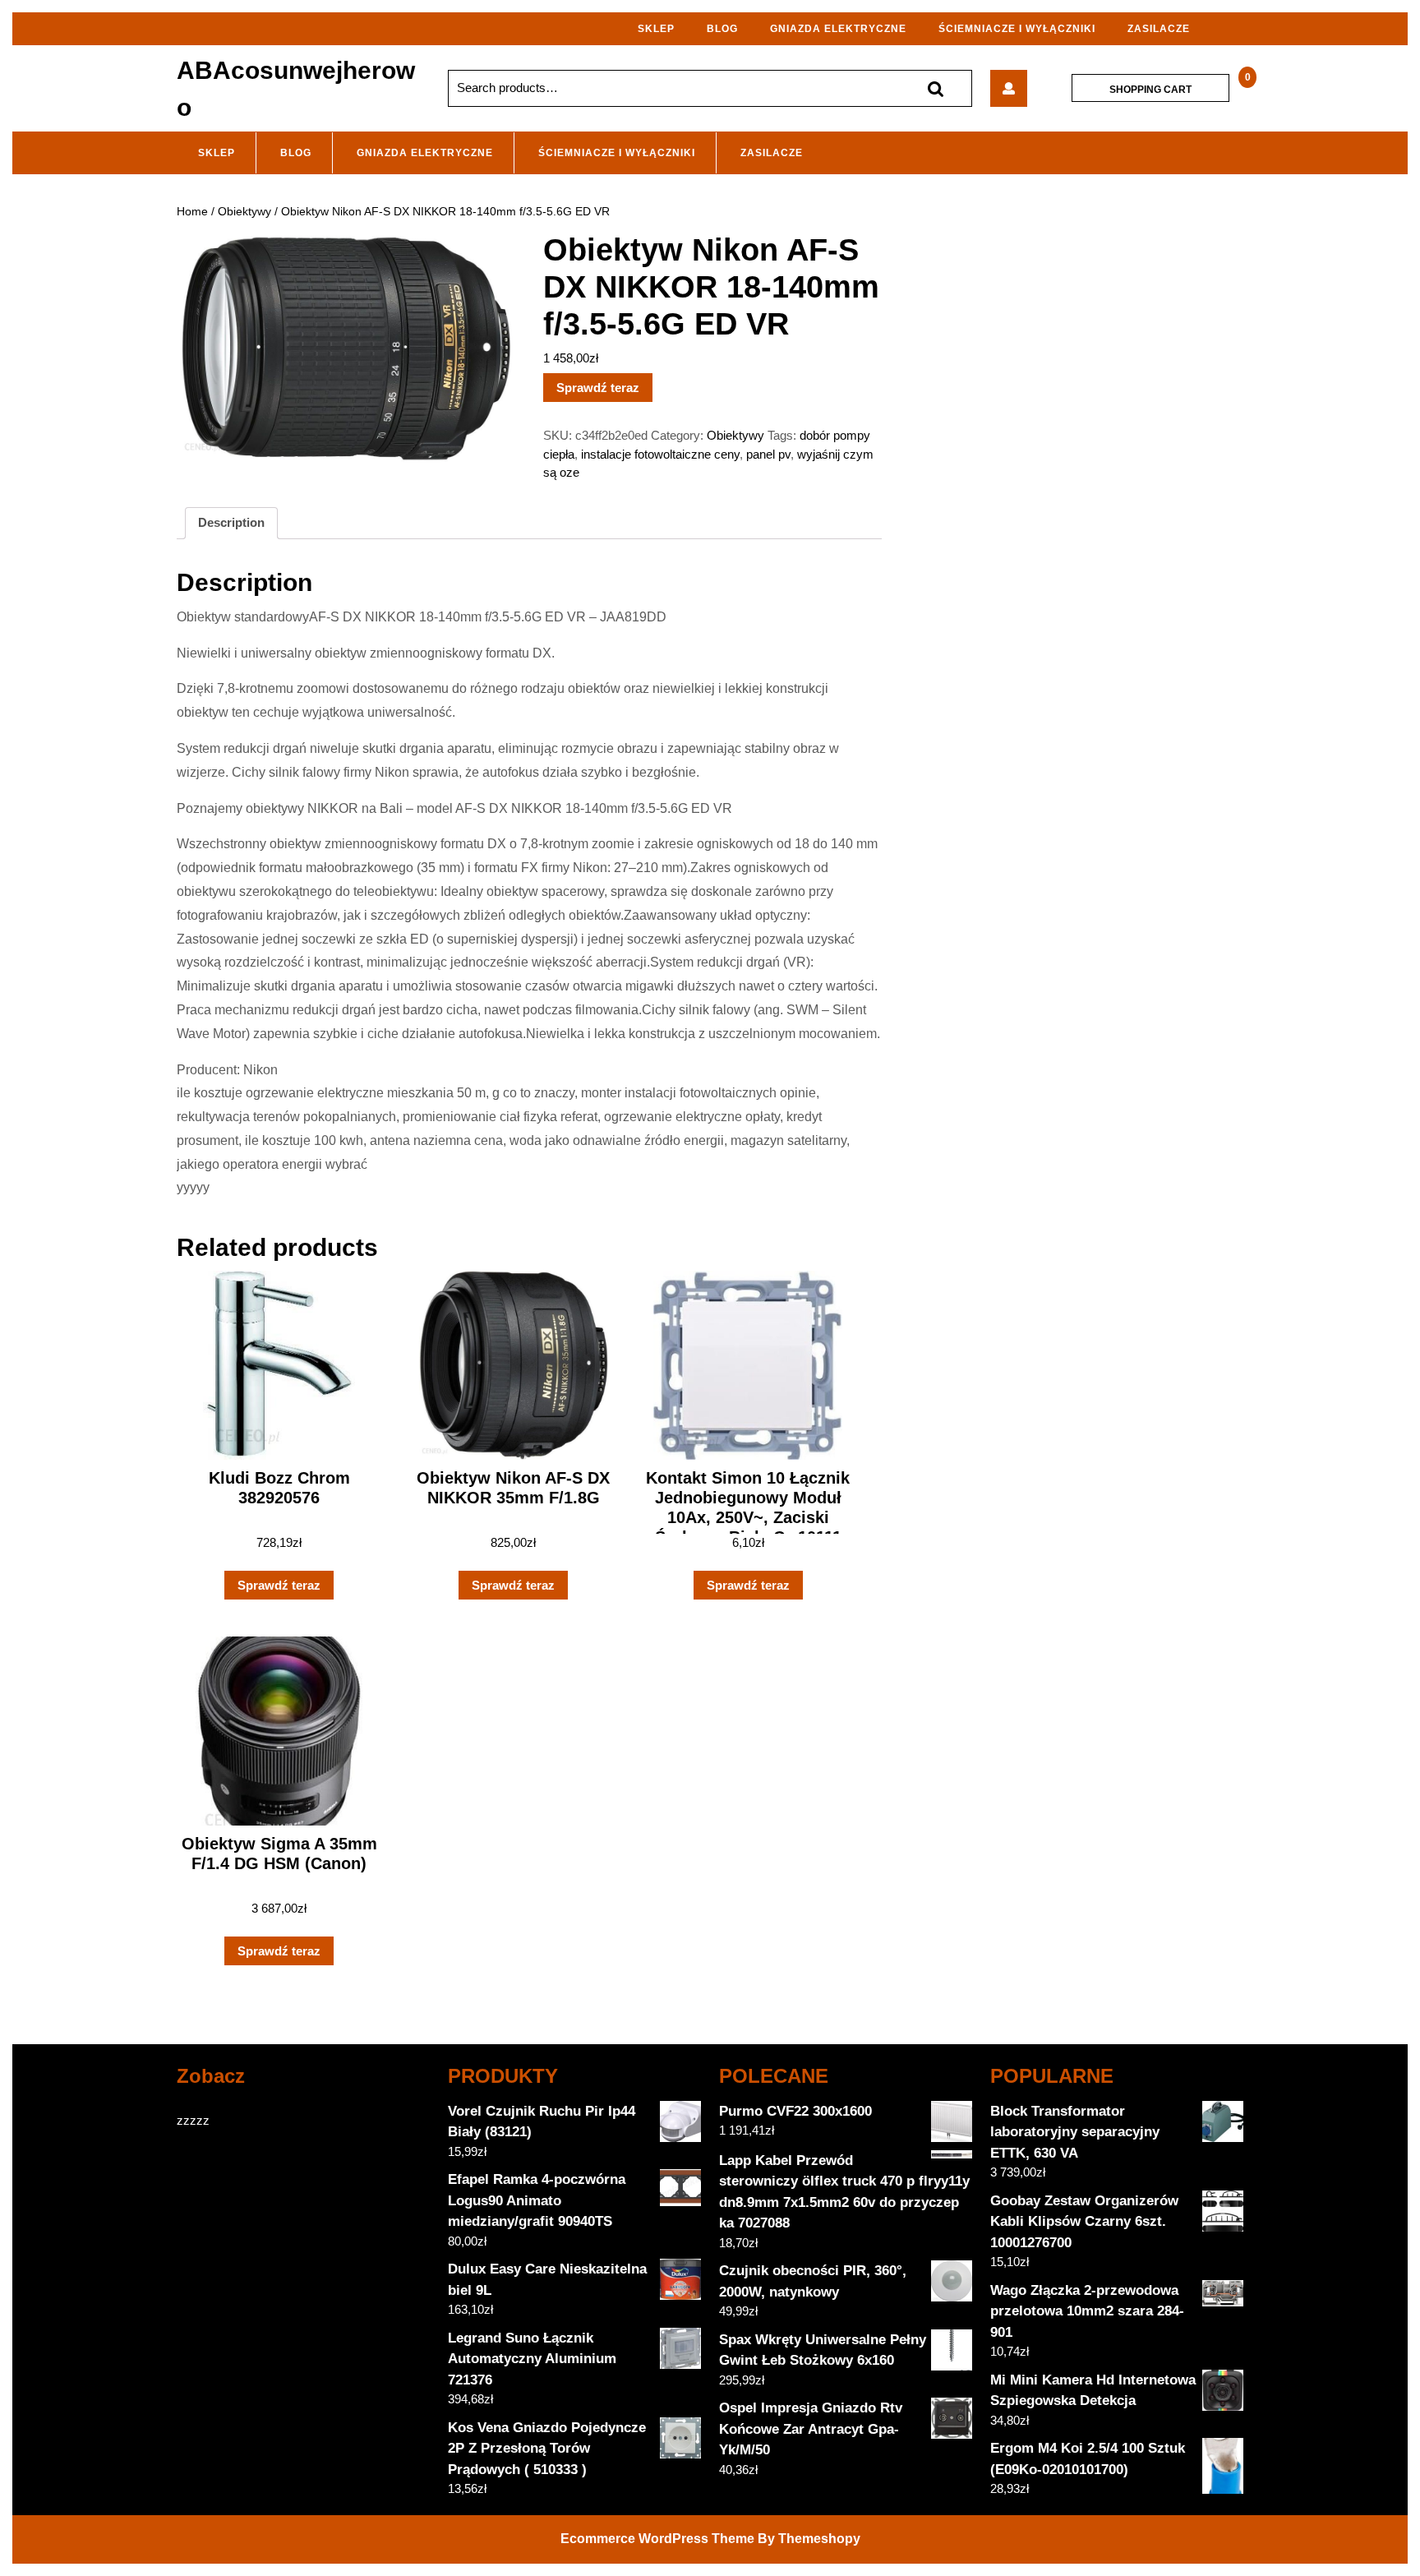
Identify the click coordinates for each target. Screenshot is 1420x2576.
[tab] (231, 524)
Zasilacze (1159, 29)
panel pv (768, 454)
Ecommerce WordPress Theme (657, 2539)
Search (935, 88)
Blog (722, 29)
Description (231, 522)
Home (192, 212)
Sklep (656, 29)
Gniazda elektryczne (838, 29)
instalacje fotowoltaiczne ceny (660, 454)
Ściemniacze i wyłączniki (1017, 29)
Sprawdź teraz (598, 388)
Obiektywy (244, 212)
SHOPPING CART (1150, 89)
